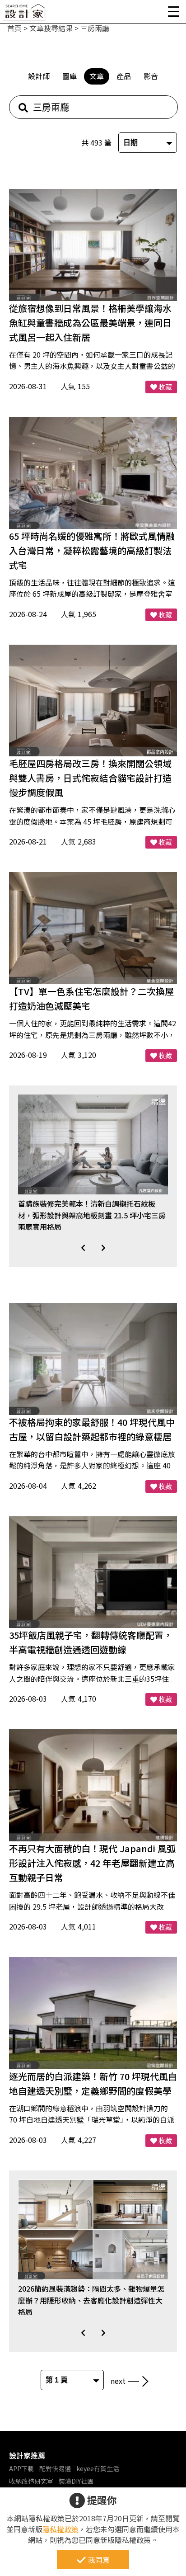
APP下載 (21, 2468)
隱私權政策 (60, 2529)
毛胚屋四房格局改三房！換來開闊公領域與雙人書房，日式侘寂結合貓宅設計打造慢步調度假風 (90, 778)
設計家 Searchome (25, 15)
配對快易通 (55, 2468)
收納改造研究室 (31, 2481)
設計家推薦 (27, 2455)
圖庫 (70, 76)
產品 (124, 76)
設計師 (39, 76)
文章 (97, 76)
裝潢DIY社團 (76, 2481)
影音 (151, 76)
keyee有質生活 (98, 2468)
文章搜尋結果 (51, 28)
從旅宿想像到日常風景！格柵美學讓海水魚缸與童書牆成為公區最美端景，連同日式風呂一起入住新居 (90, 323)
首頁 (14, 28)
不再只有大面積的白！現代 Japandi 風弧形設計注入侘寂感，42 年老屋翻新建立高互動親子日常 (92, 1863)
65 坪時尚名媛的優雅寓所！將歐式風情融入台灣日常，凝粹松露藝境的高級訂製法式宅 (92, 550)
